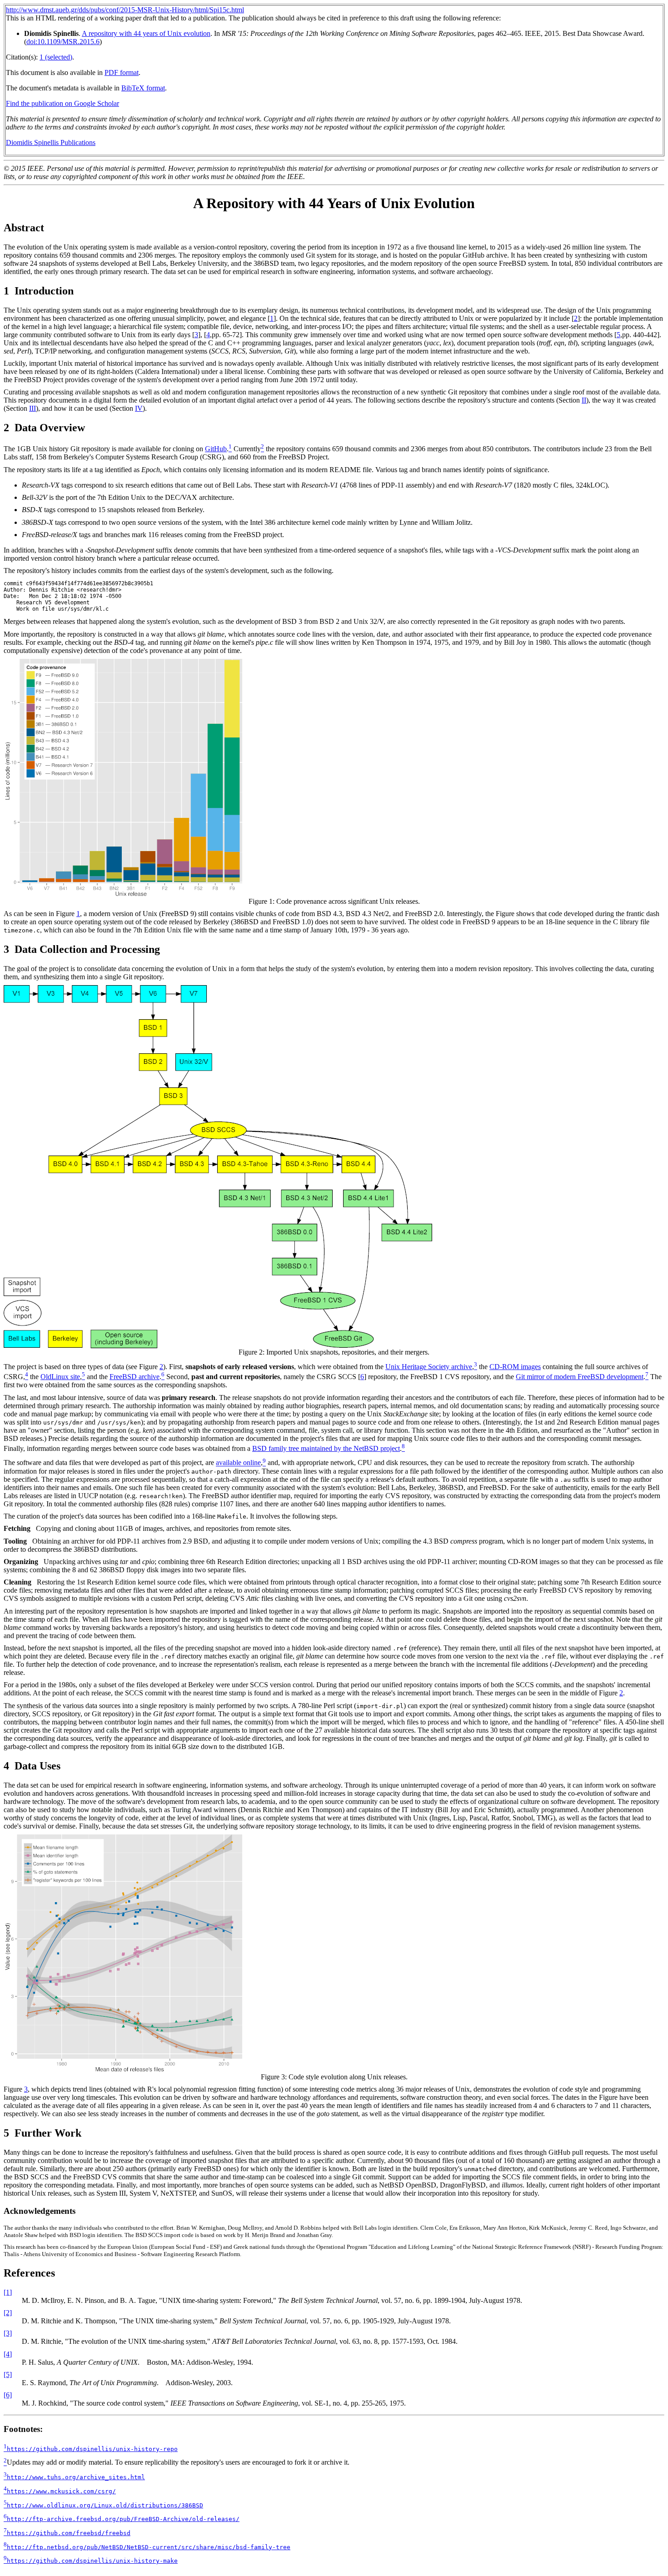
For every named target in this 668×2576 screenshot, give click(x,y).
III (32, 408)
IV (139, 408)
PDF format (122, 72)
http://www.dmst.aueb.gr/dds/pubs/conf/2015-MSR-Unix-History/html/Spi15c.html (125, 10)
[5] (8, 2374)
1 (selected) (56, 57)
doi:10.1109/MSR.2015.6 (63, 42)
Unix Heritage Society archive (429, 1367)
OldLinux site (60, 1377)
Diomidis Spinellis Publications (51, 142)
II (584, 400)
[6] (8, 2395)
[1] (8, 2292)
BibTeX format (143, 88)
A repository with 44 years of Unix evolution (146, 33)
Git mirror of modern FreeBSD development (580, 1377)
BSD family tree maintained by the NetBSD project (326, 1448)
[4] (8, 2354)
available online (238, 1463)
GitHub (216, 449)
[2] (8, 2313)
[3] (8, 2333)
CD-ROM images (515, 1367)
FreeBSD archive (135, 1377)
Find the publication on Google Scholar (62, 103)
